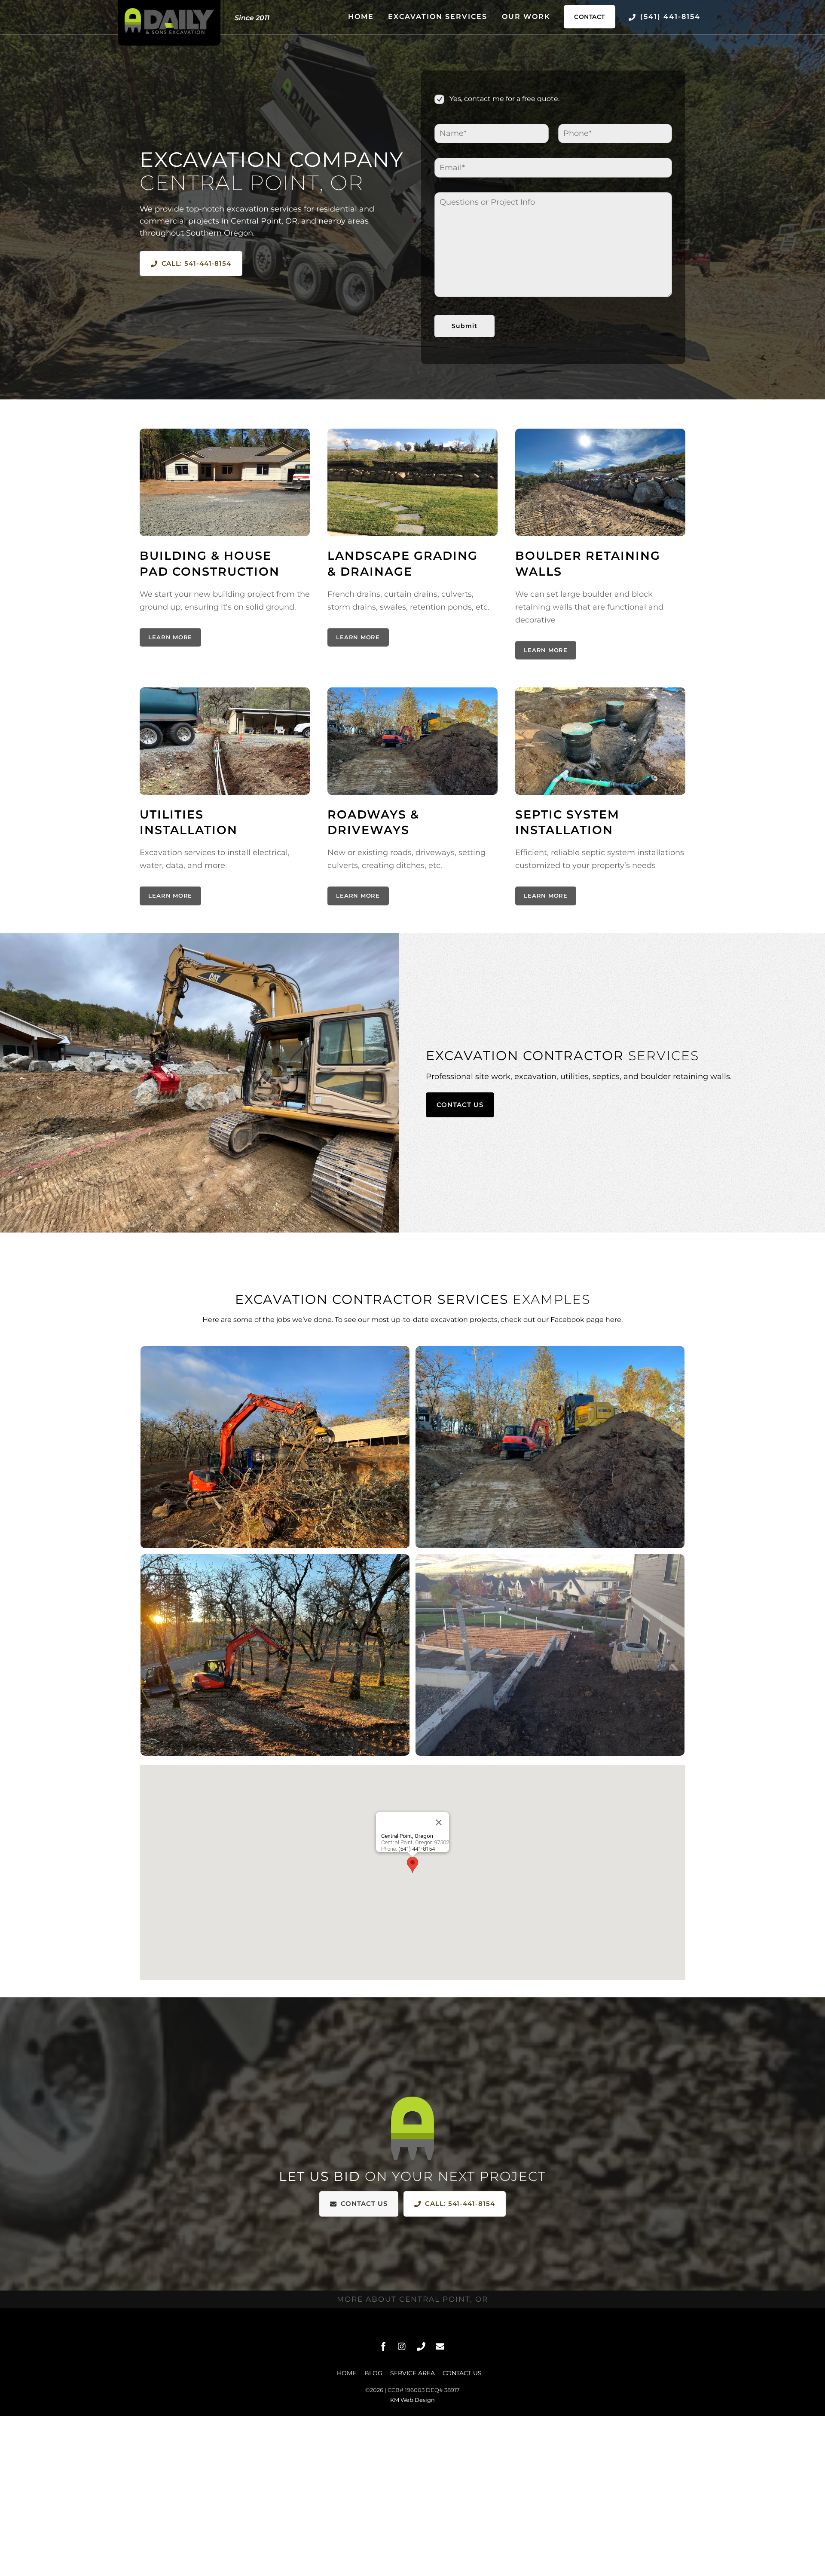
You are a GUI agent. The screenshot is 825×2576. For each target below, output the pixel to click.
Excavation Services (438, 17)
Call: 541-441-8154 (197, 263)
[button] (412, 1865)
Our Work (526, 17)
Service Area (412, 2373)
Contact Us (460, 1105)
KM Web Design (412, 2400)
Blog (373, 2373)
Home (361, 17)
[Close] (439, 1822)
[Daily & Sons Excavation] (169, 32)
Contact (590, 17)
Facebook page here (586, 1320)
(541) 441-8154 (669, 17)
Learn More (170, 637)
